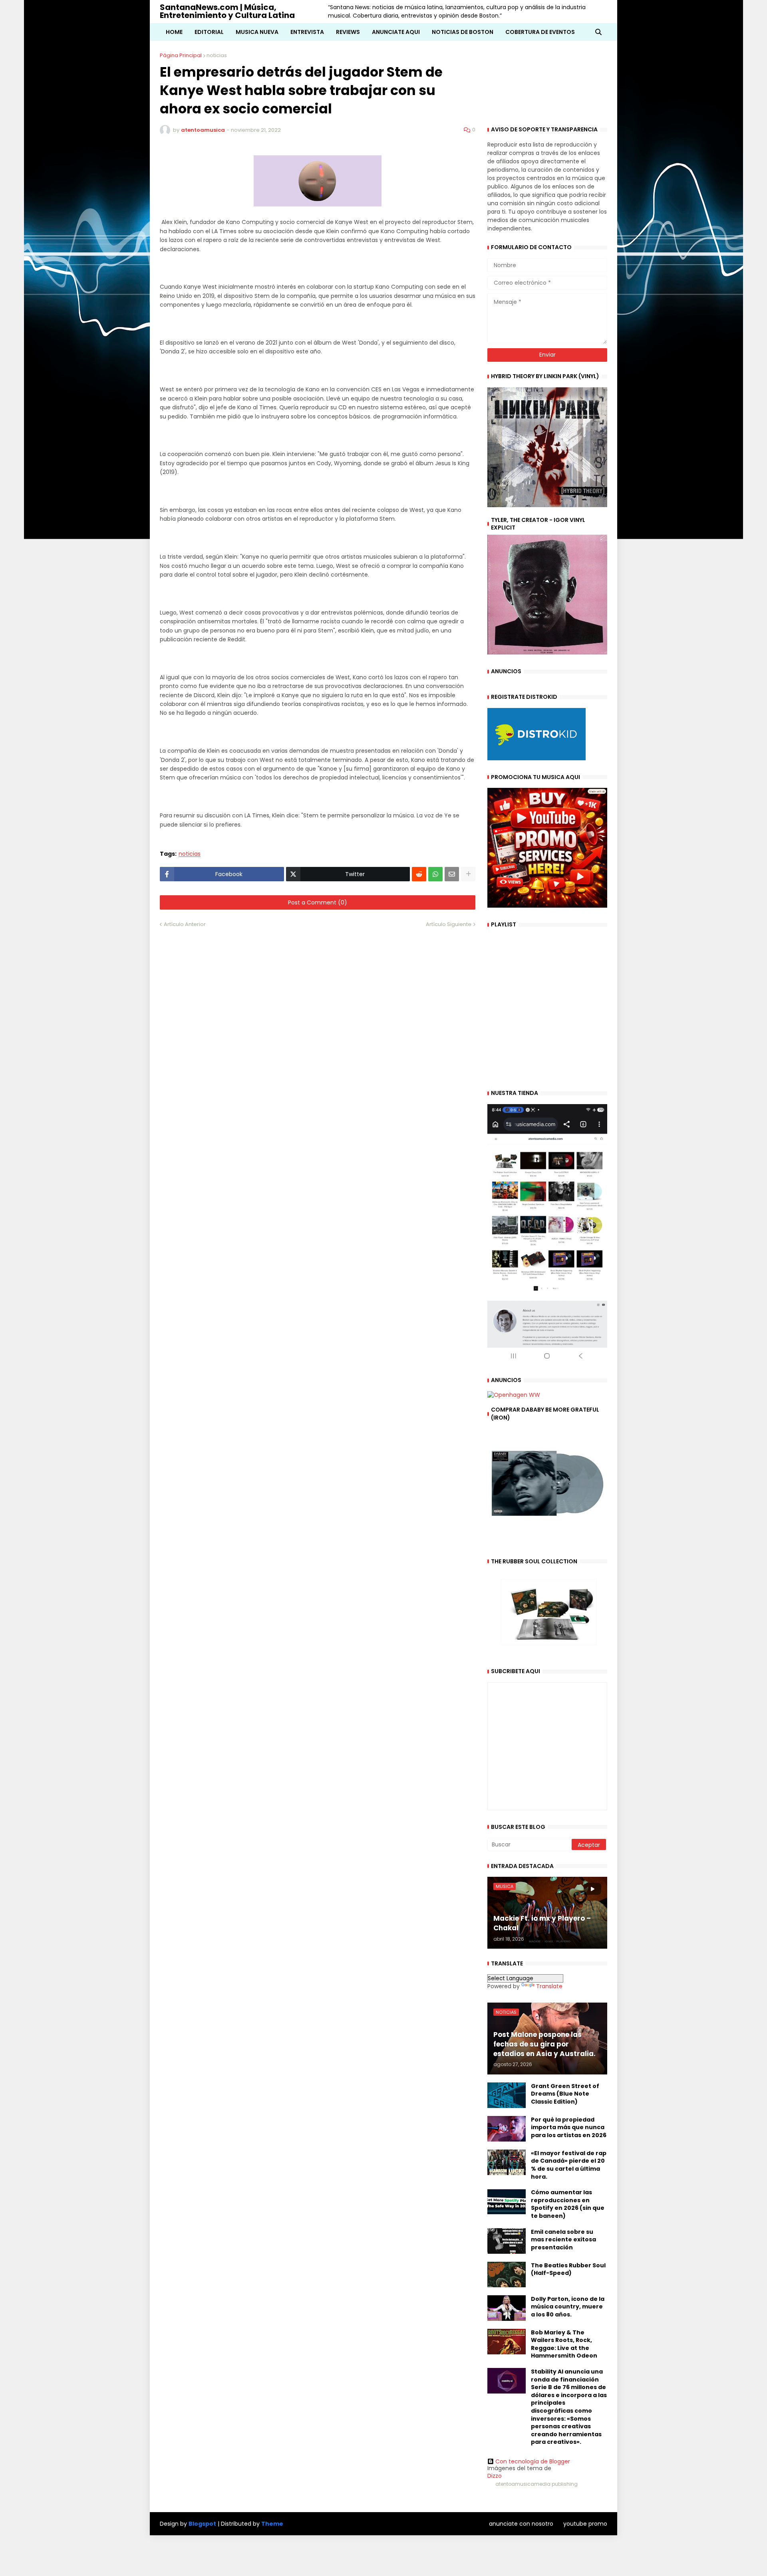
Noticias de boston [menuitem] (463, 32)
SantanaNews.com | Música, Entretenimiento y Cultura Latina (227, 11)
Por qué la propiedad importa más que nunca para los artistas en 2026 (569, 2128)
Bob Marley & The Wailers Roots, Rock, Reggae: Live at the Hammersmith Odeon (564, 2344)
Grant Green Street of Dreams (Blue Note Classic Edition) (565, 2094)
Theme (272, 2524)
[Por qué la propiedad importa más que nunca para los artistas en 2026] (507, 2129)
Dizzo (495, 2476)
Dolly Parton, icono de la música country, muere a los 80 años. (568, 2307)
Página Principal (181, 55)
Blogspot (202, 2524)
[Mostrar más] (468, 874)
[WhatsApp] (435, 874)
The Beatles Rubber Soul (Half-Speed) (568, 2270)
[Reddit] (419, 874)
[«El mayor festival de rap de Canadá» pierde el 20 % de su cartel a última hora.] (507, 2162)
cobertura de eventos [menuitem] (540, 32)
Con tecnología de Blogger (533, 2461)
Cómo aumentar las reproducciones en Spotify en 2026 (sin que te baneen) (568, 2204)
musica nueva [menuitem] (257, 32)
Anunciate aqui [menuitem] (396, 32)
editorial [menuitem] (209, 32)
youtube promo (585, 2524)
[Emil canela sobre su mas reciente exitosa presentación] (507, 2241)
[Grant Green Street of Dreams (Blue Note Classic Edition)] (507, 2095)
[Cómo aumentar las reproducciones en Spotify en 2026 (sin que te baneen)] (507, 2201)
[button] (598, 32)
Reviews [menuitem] (348, 32)
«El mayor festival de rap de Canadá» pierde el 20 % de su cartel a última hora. (569, 2165)
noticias (217, 55)
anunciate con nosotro (521, 2524)
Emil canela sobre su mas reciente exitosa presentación (563, 2240)
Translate (549, 1986)
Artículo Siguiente (449, 924)
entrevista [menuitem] (307, 32)
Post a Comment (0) (318, 902)
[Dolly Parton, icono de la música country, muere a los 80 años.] (507, 2308)
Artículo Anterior (185, 924)
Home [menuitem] (174, 32)
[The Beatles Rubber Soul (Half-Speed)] (507, 2275)
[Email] (452, 874)
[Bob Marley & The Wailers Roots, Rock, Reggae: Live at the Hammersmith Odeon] (507, 2342)
